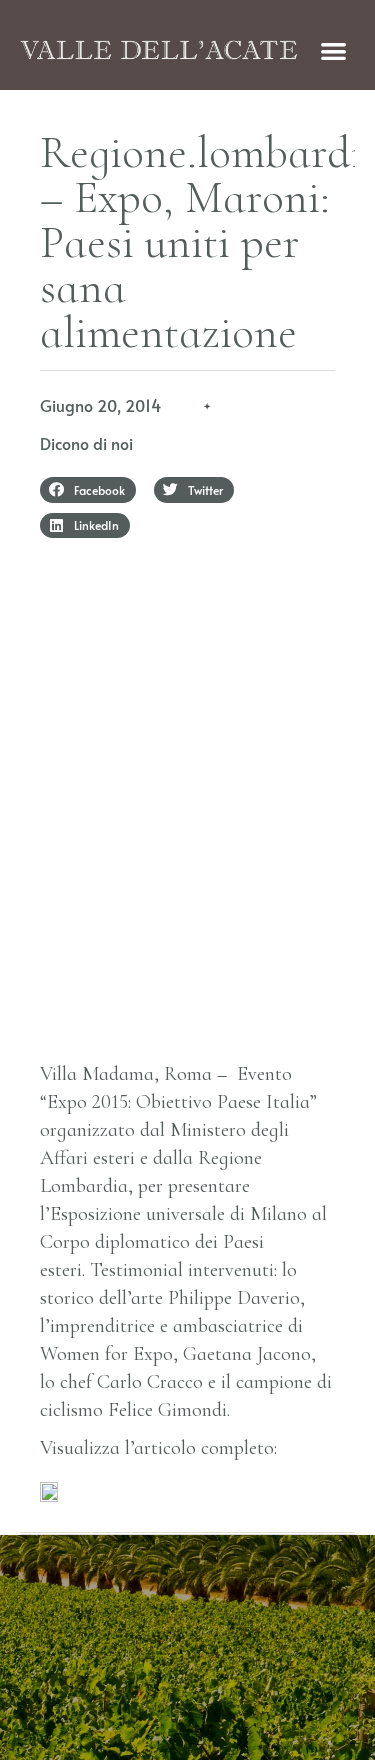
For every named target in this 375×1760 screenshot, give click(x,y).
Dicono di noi (86, 443)
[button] (333, 50)
